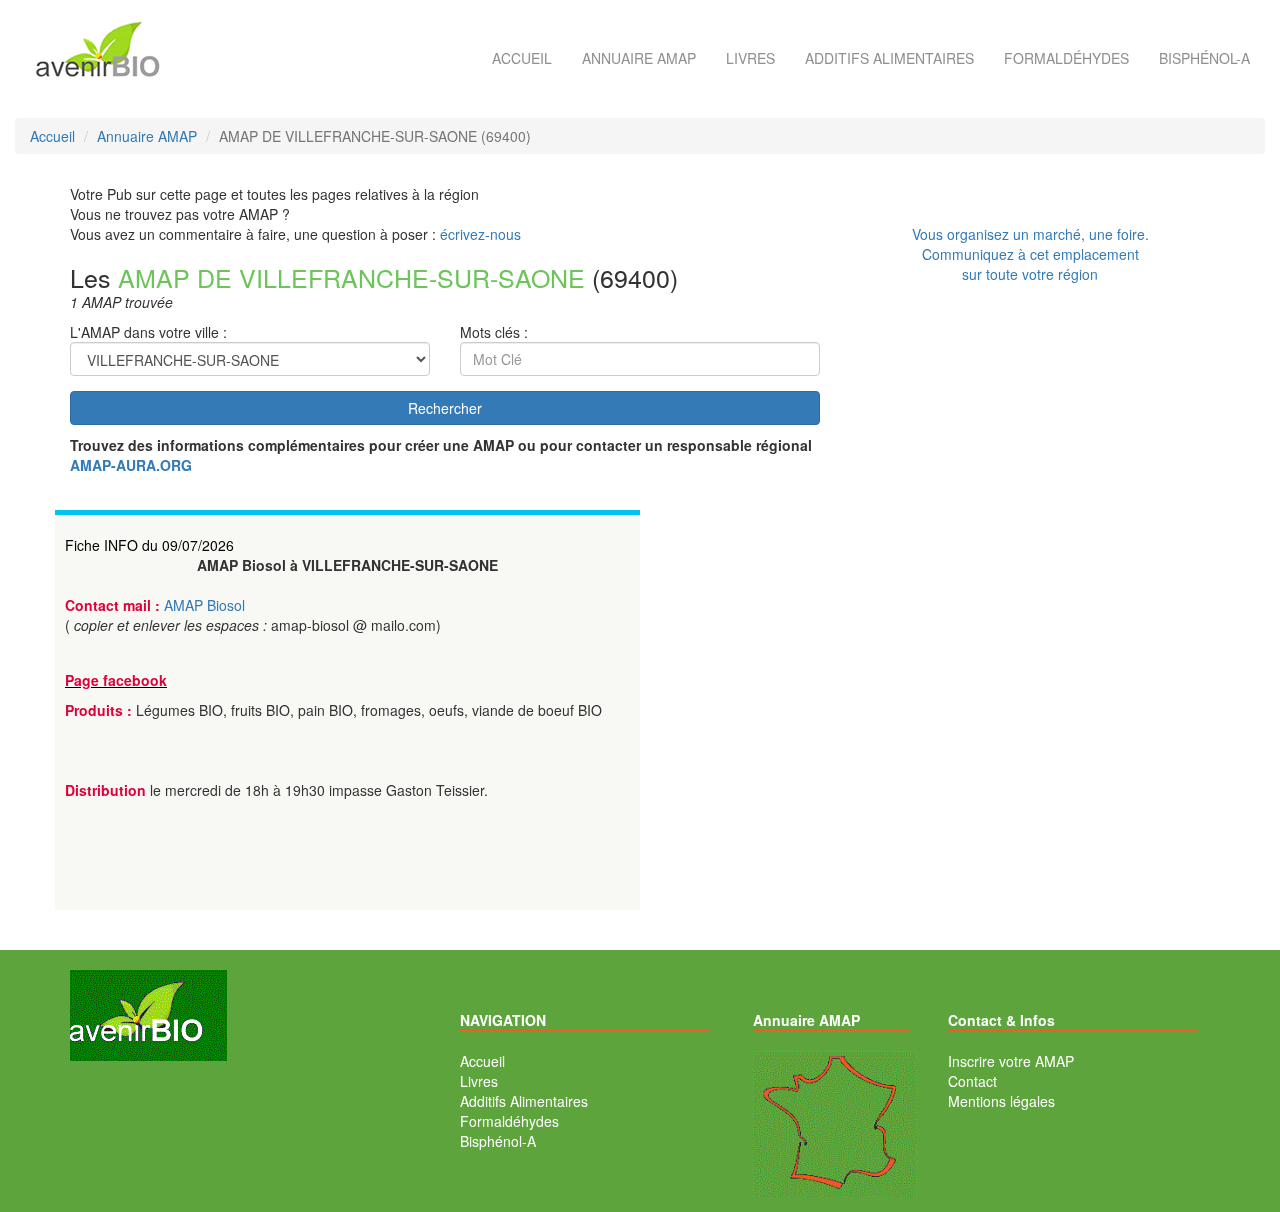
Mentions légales (1001, 1101)
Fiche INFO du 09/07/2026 (149, 545)
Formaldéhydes (1066, 58)
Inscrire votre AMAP (1011, 1061)
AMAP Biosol (204, 605)
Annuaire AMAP (639, 58)
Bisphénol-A (1204, 58)
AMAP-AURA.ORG (131, 465)
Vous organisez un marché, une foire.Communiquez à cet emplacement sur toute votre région (1030, 254)
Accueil (522, 58)
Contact (972, 1081)
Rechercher (445, 408)
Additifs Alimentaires (524, 1101)
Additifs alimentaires (889, 58)
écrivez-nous (480, 234)
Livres (750, 58)
